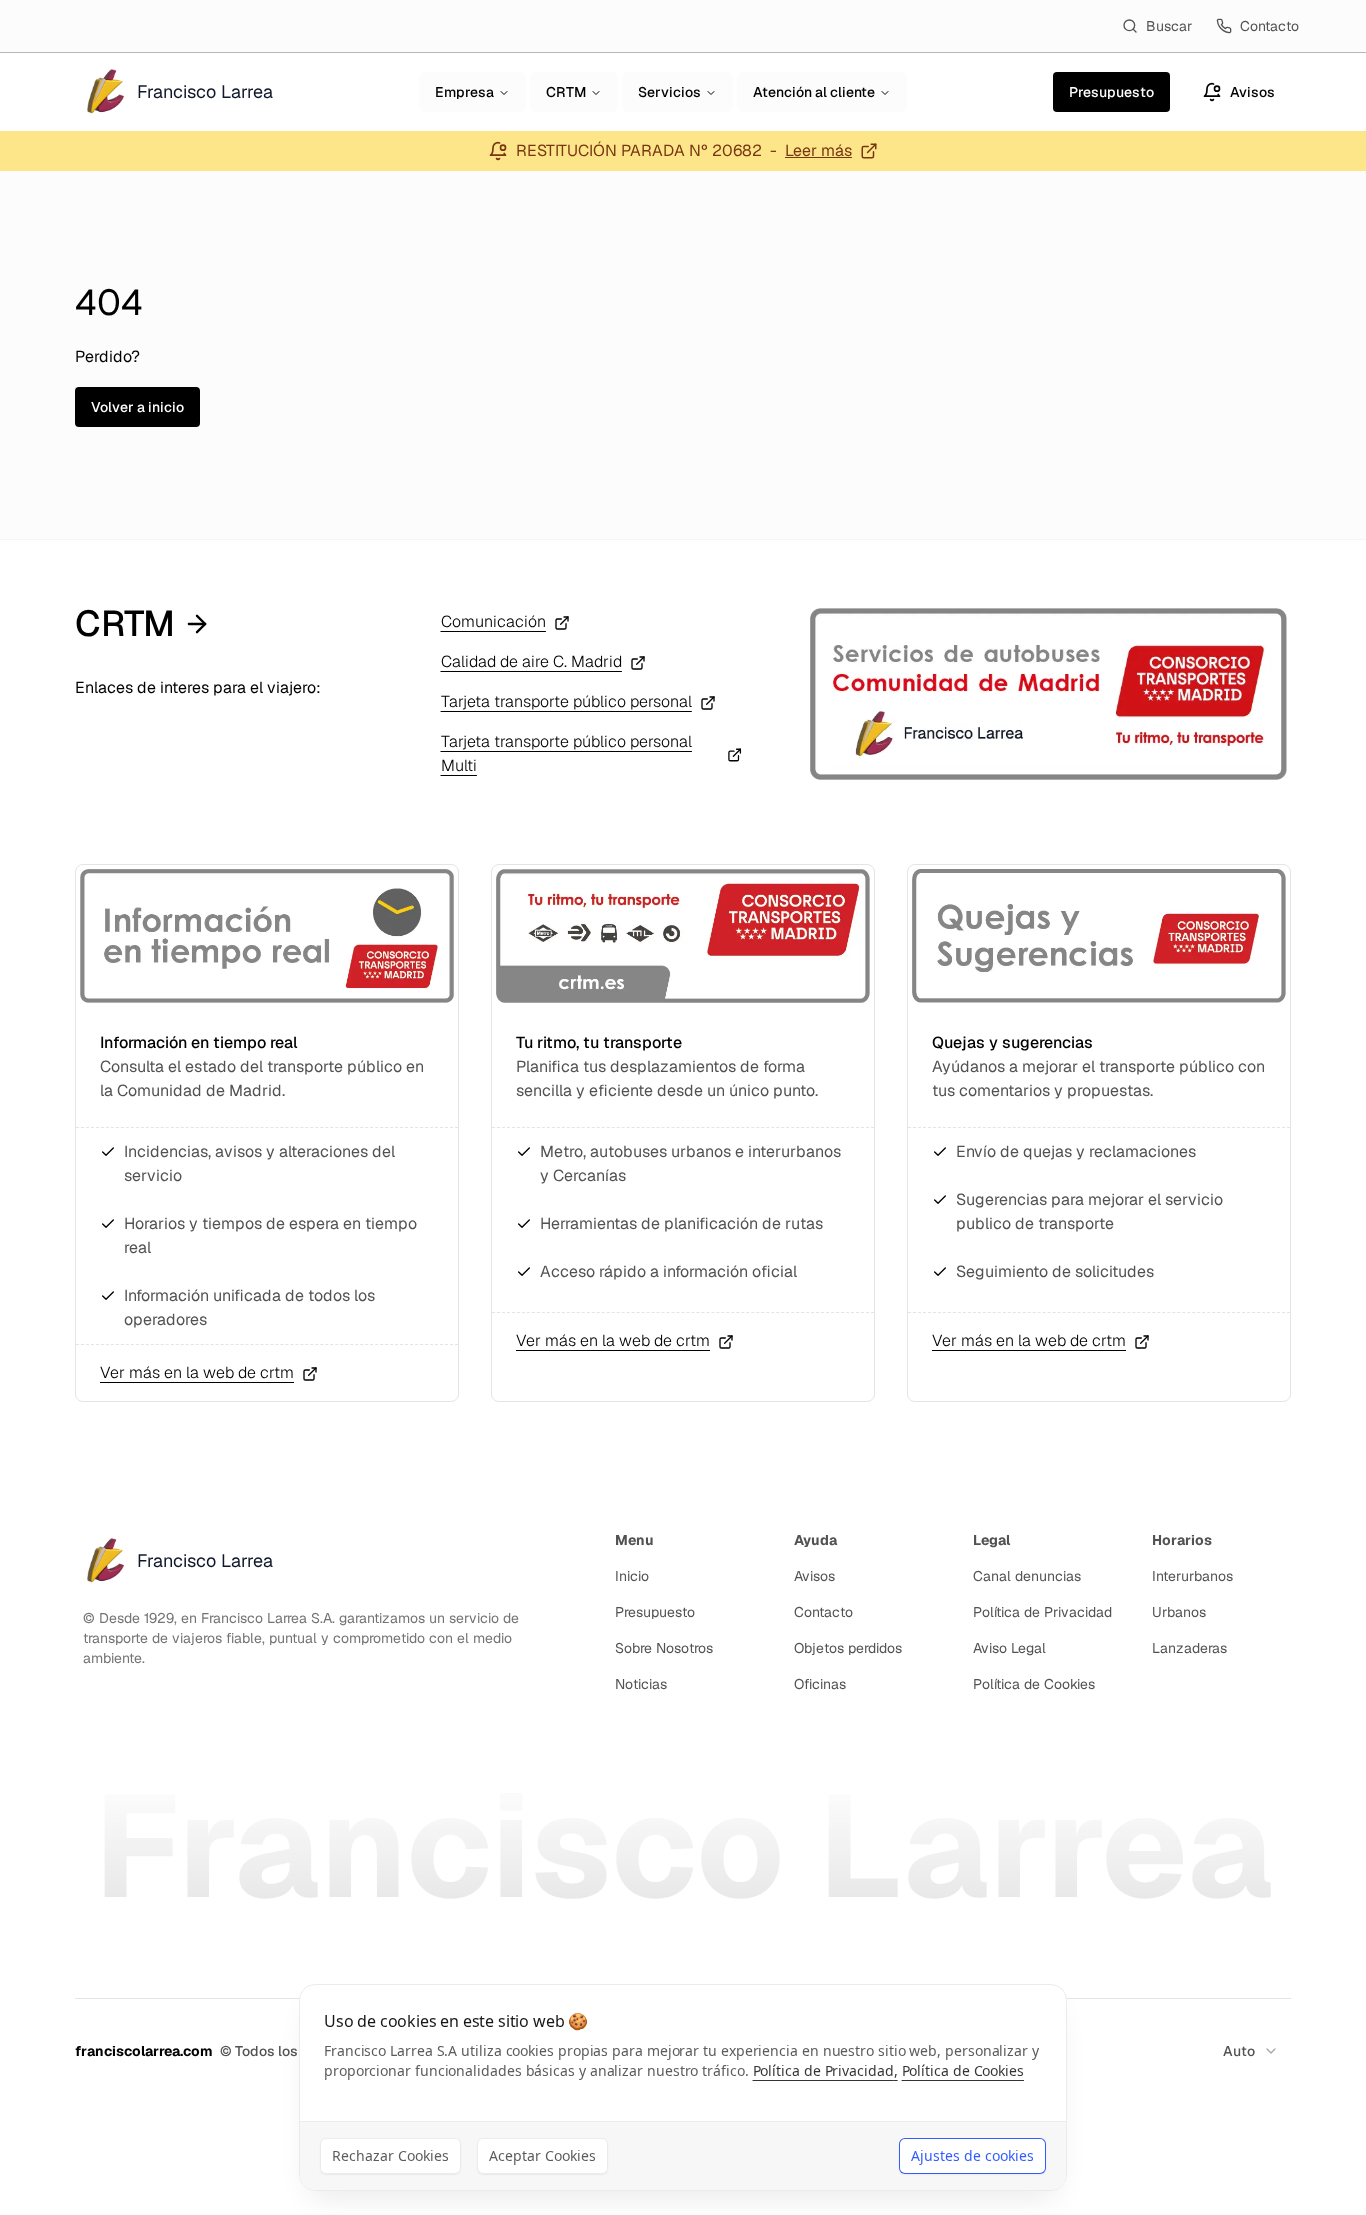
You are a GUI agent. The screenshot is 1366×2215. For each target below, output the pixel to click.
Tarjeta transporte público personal (566, 701)
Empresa (464, 92)
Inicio (632, 1576)
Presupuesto (655, 1612)
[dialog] (683, 2087)
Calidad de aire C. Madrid (531, 661)
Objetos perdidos (848, 1648)
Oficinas (820, 1684)
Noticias (641, 1684)
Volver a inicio (137, 407)
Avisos (814, 1576)
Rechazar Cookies (390, 2155)
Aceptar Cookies (542, 2155)
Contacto (1269, 26)
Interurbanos (1192, 1576)
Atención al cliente (814, 92)
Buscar (1169, 26)
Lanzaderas (1189, 1648)
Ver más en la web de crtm (197, 1372)
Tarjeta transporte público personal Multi (566, 753)
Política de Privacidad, (825, 2070)
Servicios (669, 92)
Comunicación (493, 621)
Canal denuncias (1027, 1576)
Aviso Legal (1009, 1648)
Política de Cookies (1034, 1684)
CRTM (566, 92)
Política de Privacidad (1042, 1612)
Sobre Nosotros (664, 1648)
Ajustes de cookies (972, 2155)
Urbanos (1179, 1612)
